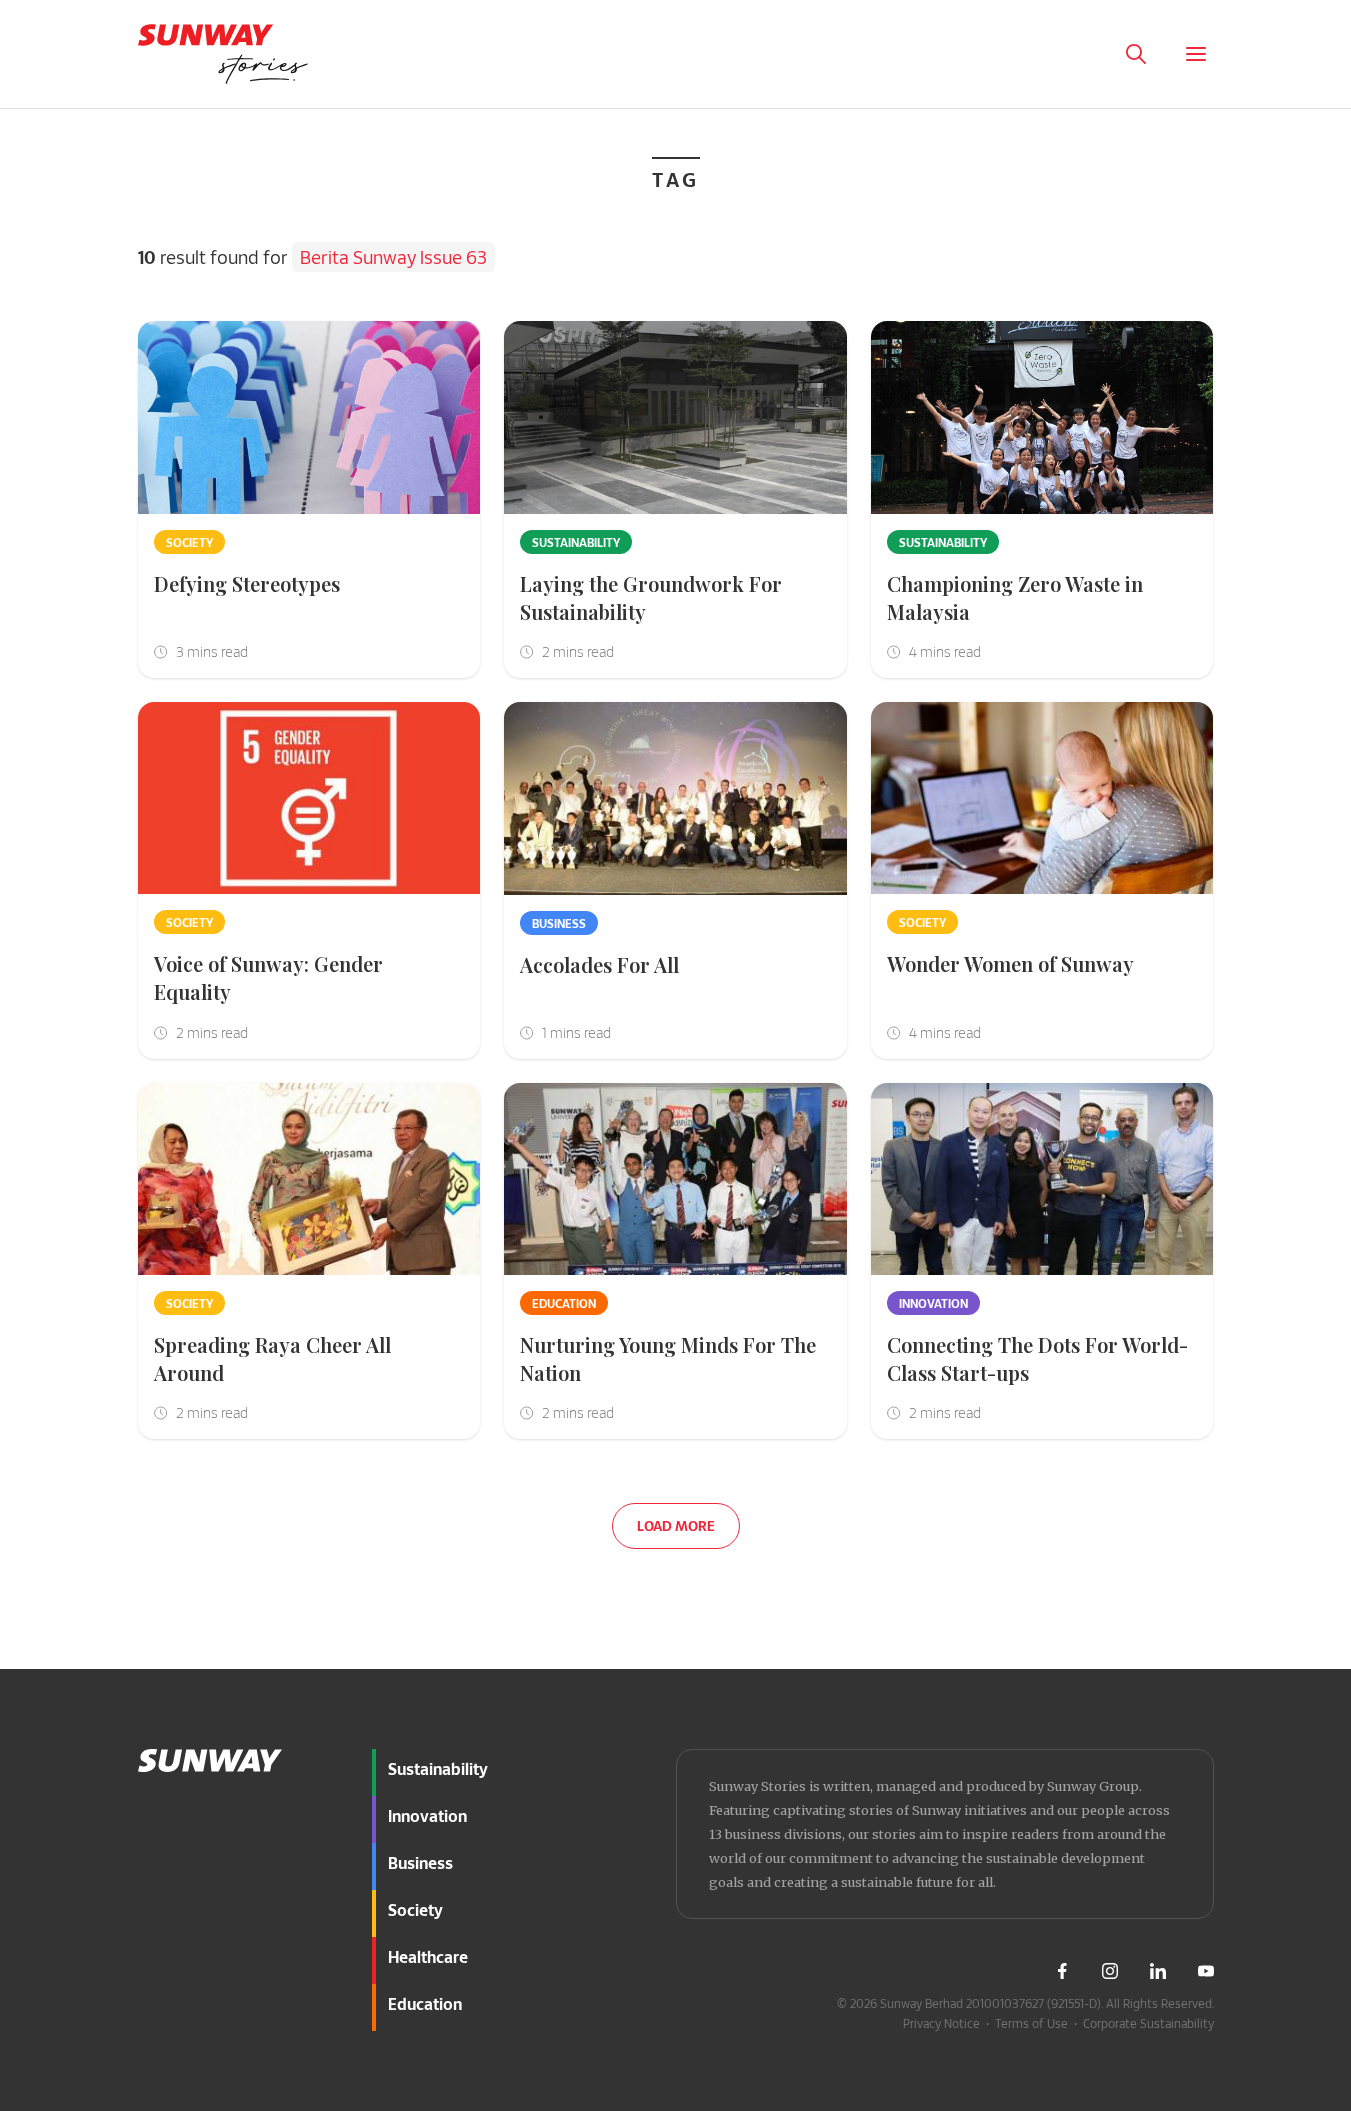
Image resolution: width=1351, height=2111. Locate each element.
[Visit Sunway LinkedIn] (1158, 1971)
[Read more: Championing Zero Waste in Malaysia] (1042, 417)
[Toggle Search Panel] (1136, 54)
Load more (676, 1525)
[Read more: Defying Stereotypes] (309, 417)
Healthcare (428, 1956)
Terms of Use (1031, 2023)
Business (559, 923)
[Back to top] (1299, 1659)
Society (189, 542)
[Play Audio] (1076, 54)
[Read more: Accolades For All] (675, 798)
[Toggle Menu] (1196, 54)
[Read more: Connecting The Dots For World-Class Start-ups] (1042, 1179)
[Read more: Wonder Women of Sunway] (1042, 798)
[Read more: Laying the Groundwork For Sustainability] (675, 417)
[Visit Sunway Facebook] (1062, 1971)
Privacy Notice (941, 2023)
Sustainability (576, 542)
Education (564, 1303)
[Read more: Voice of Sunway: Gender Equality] (309, 798)
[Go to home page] (223, 54)
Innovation (933, 1303)
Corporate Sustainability (1148, 2023)
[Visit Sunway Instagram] (1110, 1971)
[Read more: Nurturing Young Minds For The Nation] (675, 1179)
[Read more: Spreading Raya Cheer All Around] (309, 1179)
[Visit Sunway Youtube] (1206, 1971)
